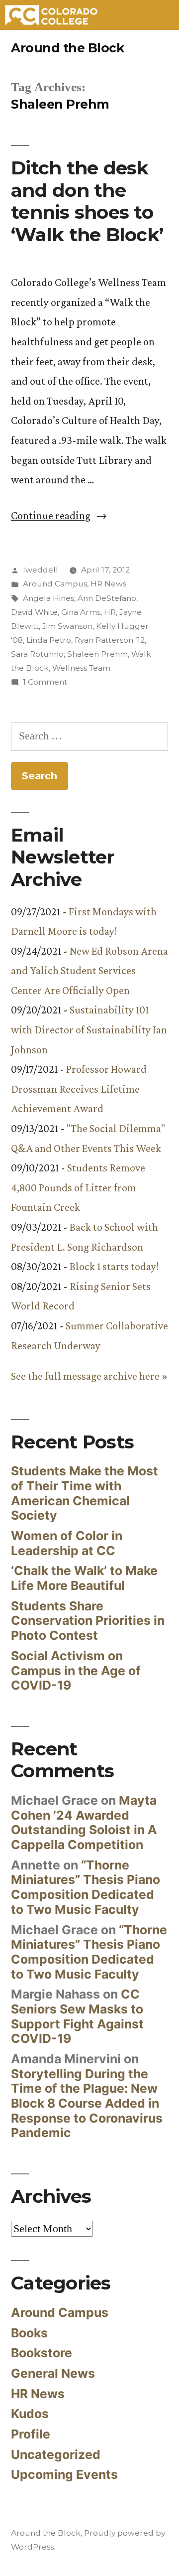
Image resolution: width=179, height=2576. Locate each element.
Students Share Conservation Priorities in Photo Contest (88, 1621)
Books (29, 2333)
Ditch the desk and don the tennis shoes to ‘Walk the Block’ (87, 201)
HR (110, 612)
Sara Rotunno (37, 654)
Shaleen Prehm (97, 654)
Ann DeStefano (107, 598)
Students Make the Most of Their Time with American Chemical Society (85, 1493)
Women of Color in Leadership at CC (67, 1543)
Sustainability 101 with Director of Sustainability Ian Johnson (89, 1029)
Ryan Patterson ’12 (110, 640)
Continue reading (59, 515)
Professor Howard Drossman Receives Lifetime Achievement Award (79, 1089)
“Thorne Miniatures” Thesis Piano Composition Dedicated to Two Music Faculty (86, 1887)
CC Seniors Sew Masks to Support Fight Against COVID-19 (77, 2016)
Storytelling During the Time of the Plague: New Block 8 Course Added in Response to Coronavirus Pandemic (87, 2103)
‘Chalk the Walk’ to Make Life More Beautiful (84, 1578)
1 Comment (45, 682)
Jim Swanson (67, 626)
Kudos (30, 2414)
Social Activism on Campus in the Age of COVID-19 (76, 1670)
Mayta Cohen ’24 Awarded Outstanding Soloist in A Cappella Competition (84, 1822)
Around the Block (67, 48)
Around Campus (55, 584)
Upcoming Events (64, 2474)
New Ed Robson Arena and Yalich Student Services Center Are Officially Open (89, 971)
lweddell (41, 570)
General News (53, 2373)
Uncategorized (56, 2454)
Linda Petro (49, 640)
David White (34, 612)
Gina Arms (81, 612)
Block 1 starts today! (114, 1266)
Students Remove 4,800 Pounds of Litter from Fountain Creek (78, 1187)
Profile (31, 2434)
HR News (108, 584)
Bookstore (42, 2353)
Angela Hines (48, 598)
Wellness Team (81, 668)
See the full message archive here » (89, 1376)
